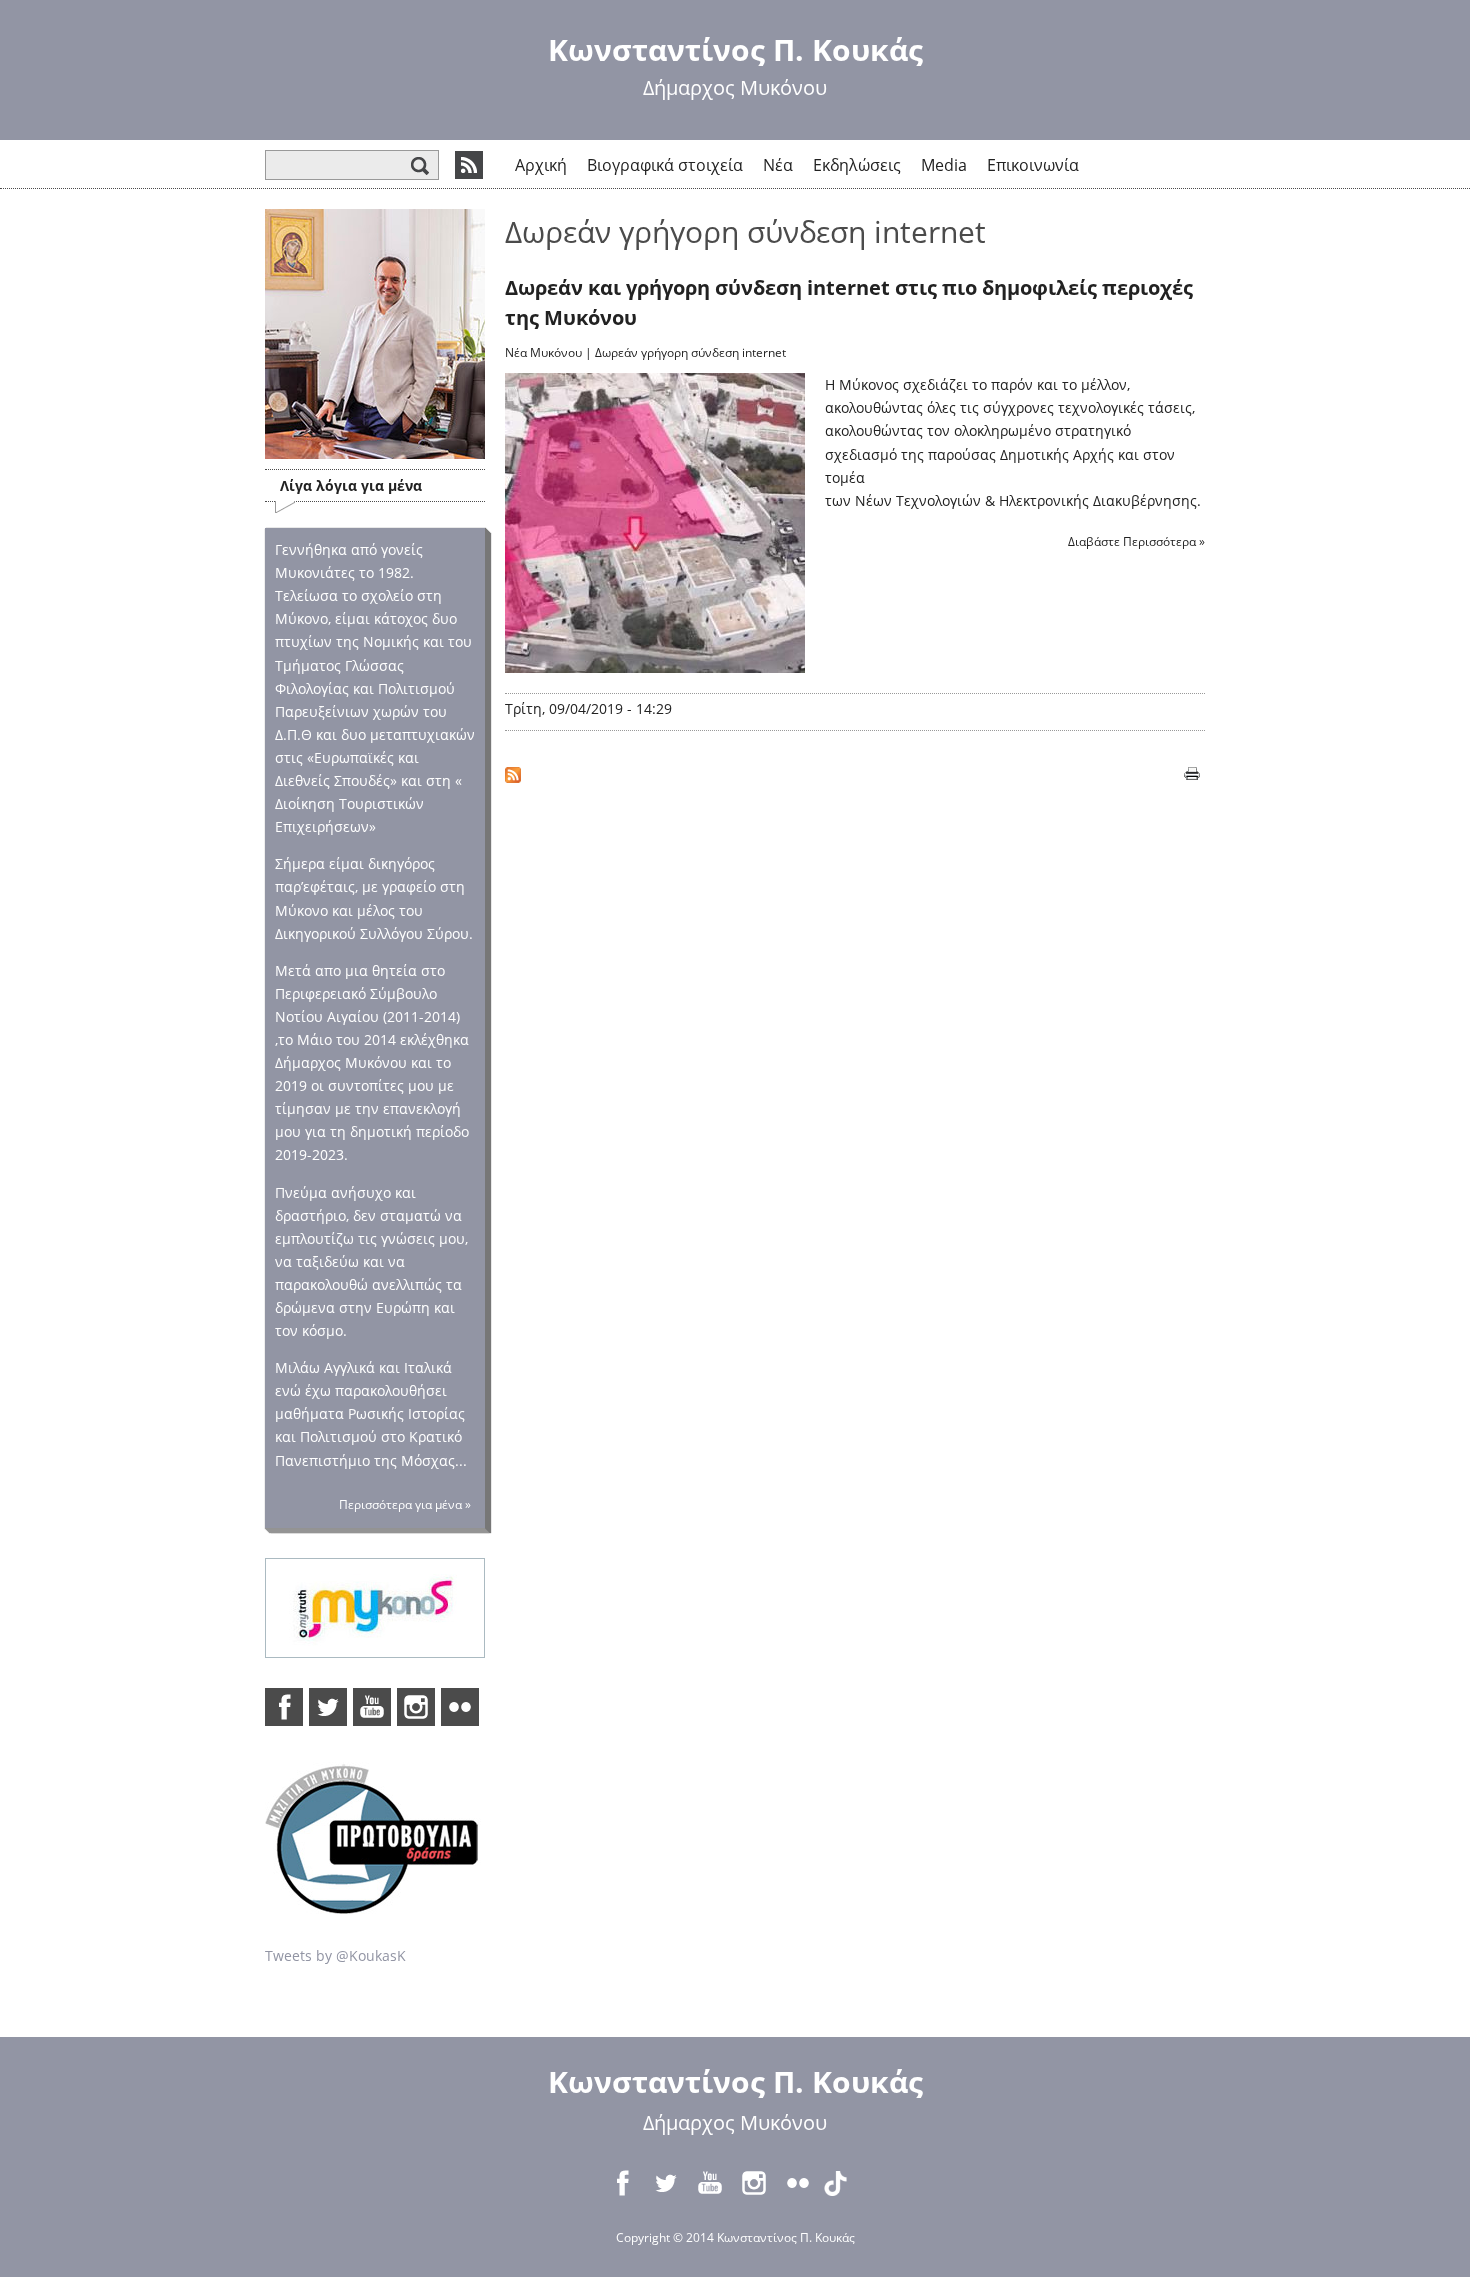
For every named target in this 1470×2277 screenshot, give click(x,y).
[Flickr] (460, 1707)
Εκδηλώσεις (857, 165)
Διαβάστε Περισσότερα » (1136, 541)
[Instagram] (416, 1707)
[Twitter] (328, 1707)
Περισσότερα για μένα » (405, 1504)
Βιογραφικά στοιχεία (665, 165)
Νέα (778, 165)
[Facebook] (284, 1707)
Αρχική (541, 165)
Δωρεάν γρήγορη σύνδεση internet (690, 352)
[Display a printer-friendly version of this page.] (1192, 771)
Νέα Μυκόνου (543, 352)
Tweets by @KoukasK (335, 1955)
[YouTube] (372, 1707)
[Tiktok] (842, 2183)
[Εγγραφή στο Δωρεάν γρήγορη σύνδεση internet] (513, 771)
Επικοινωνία (1033, 165)
